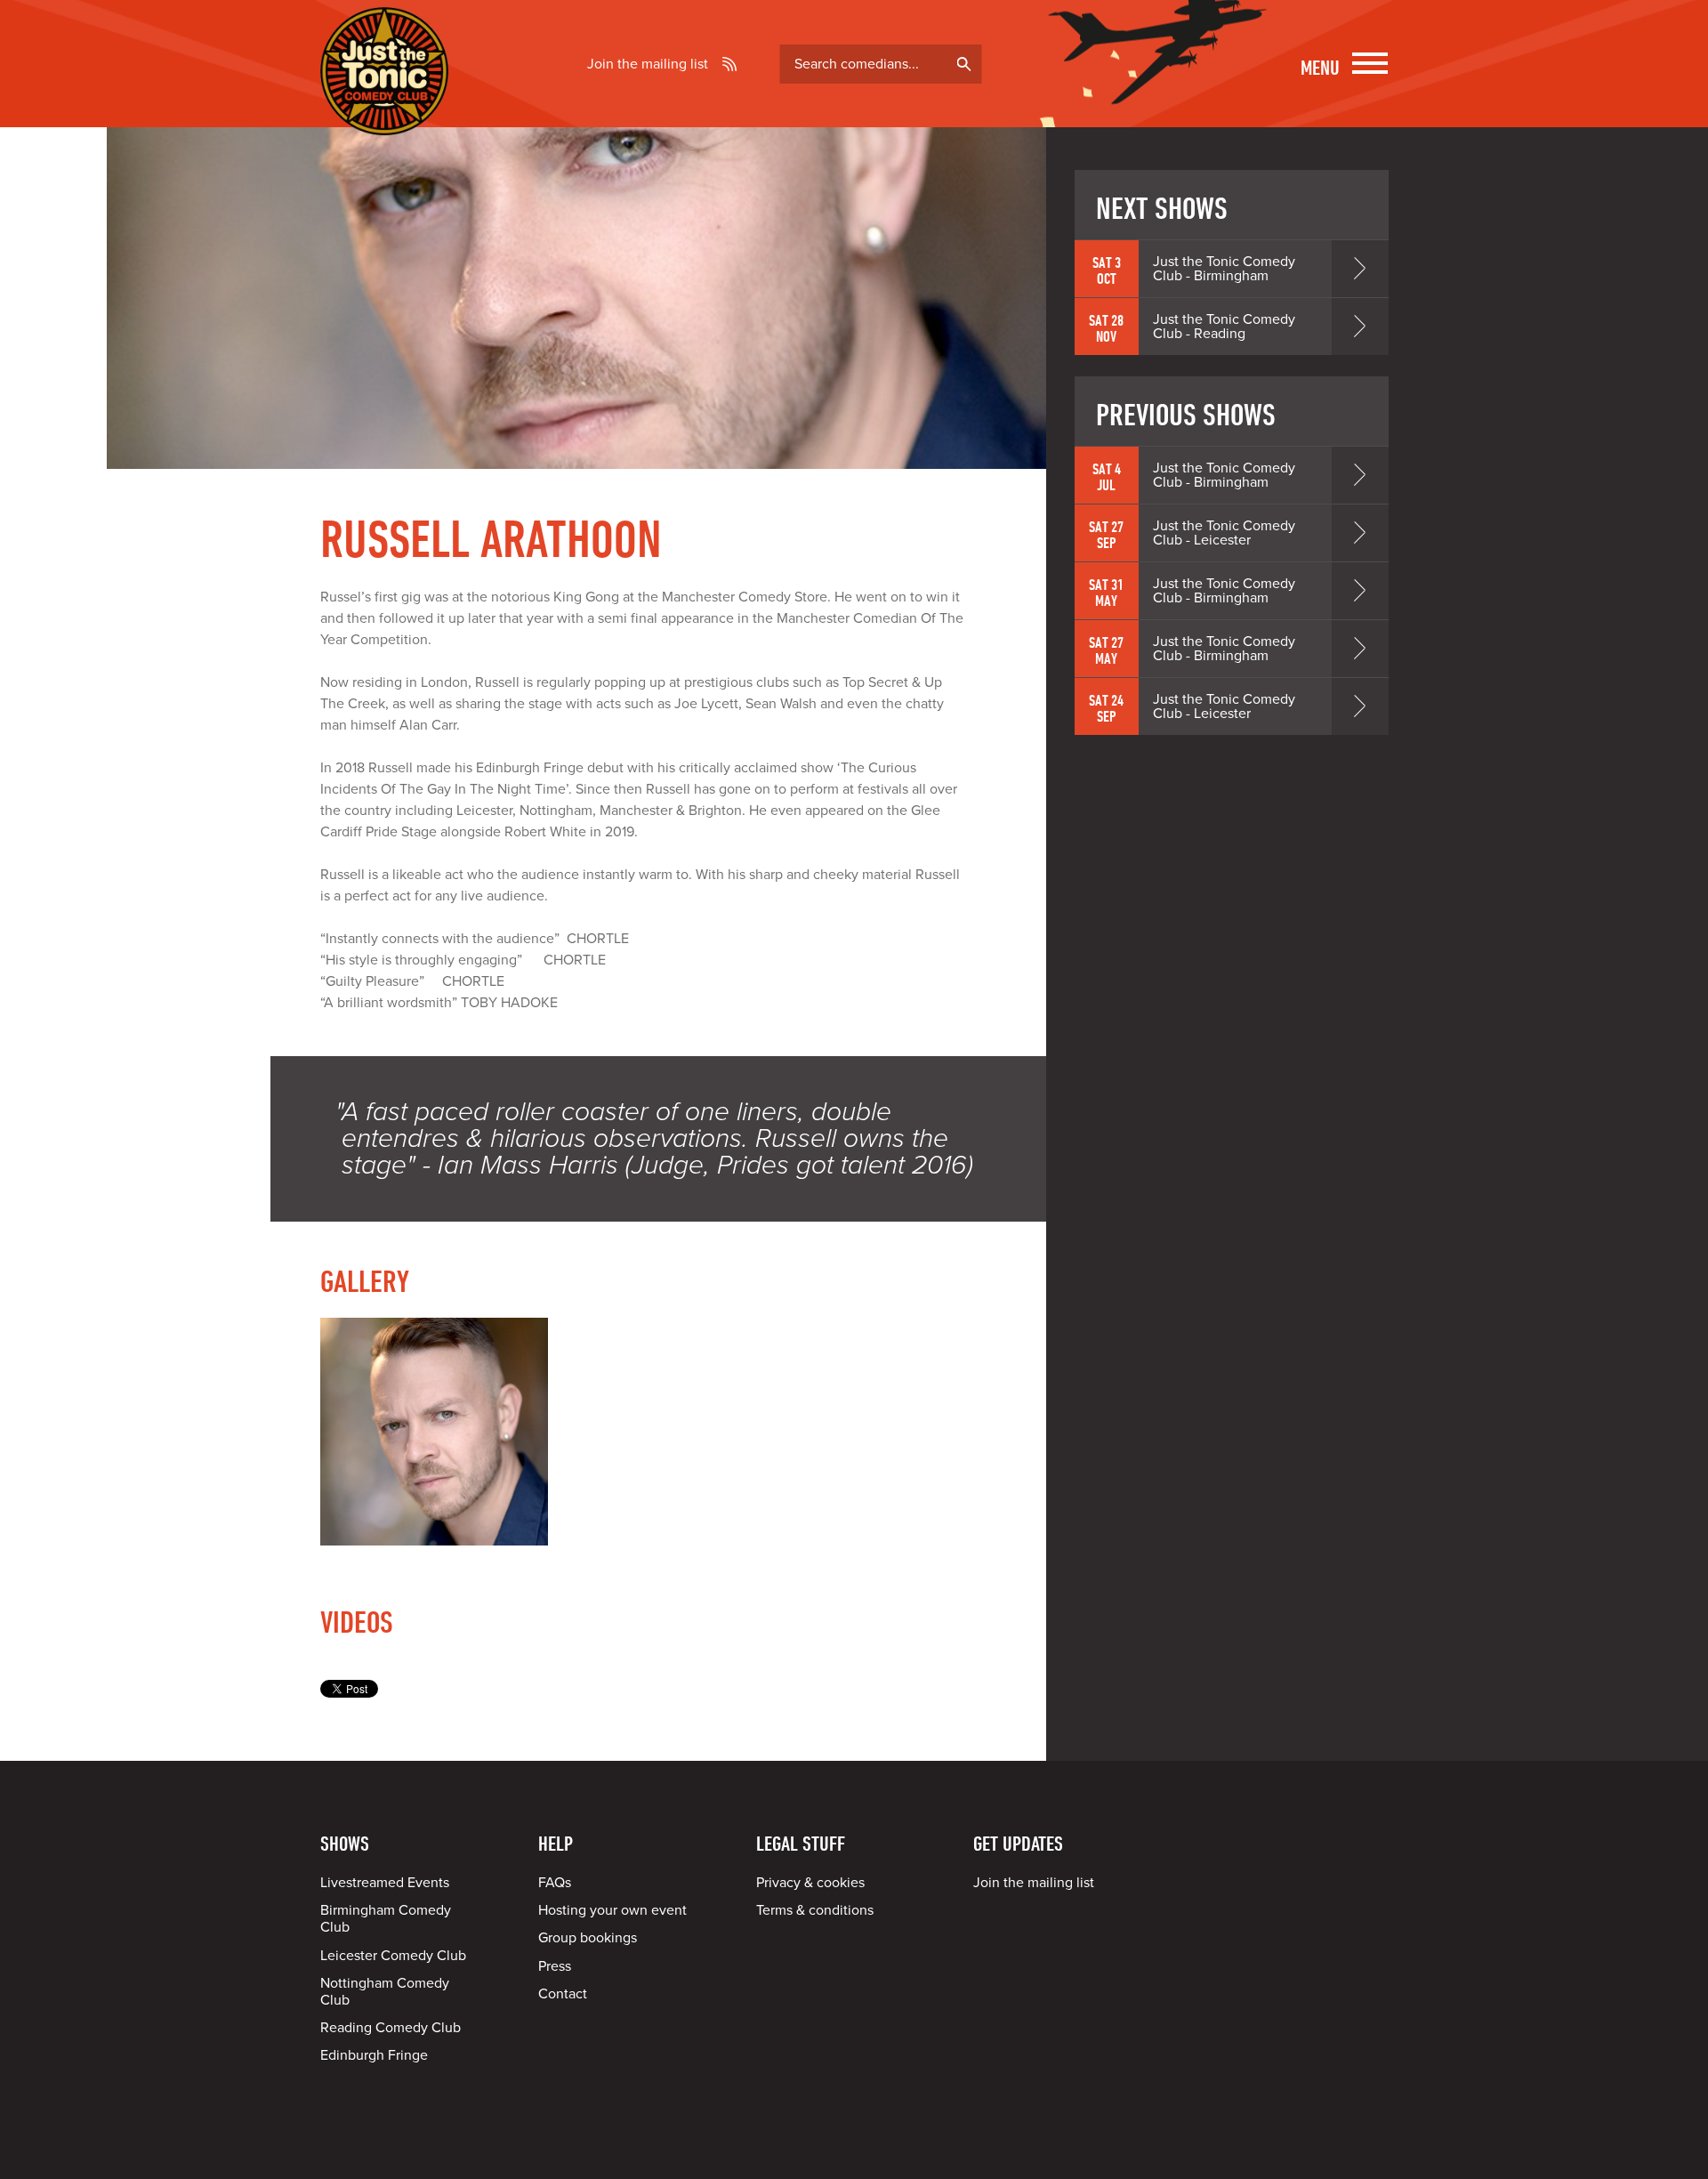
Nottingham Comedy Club (385, 1992)
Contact (563, 1994)
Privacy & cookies (810, 1883)
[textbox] (881, 64)
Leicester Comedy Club (393, 1956)
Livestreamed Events (385, 1883)
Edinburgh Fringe (374, 2055)
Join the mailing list (648, 64)
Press (555, 1966)
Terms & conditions (815, 1910)
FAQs (555, 1883)
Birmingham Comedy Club (386, 1919)
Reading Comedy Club (391, 2028)
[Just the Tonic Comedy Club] (384, 109)
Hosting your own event (612, 1910)
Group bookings (588, 1938)
